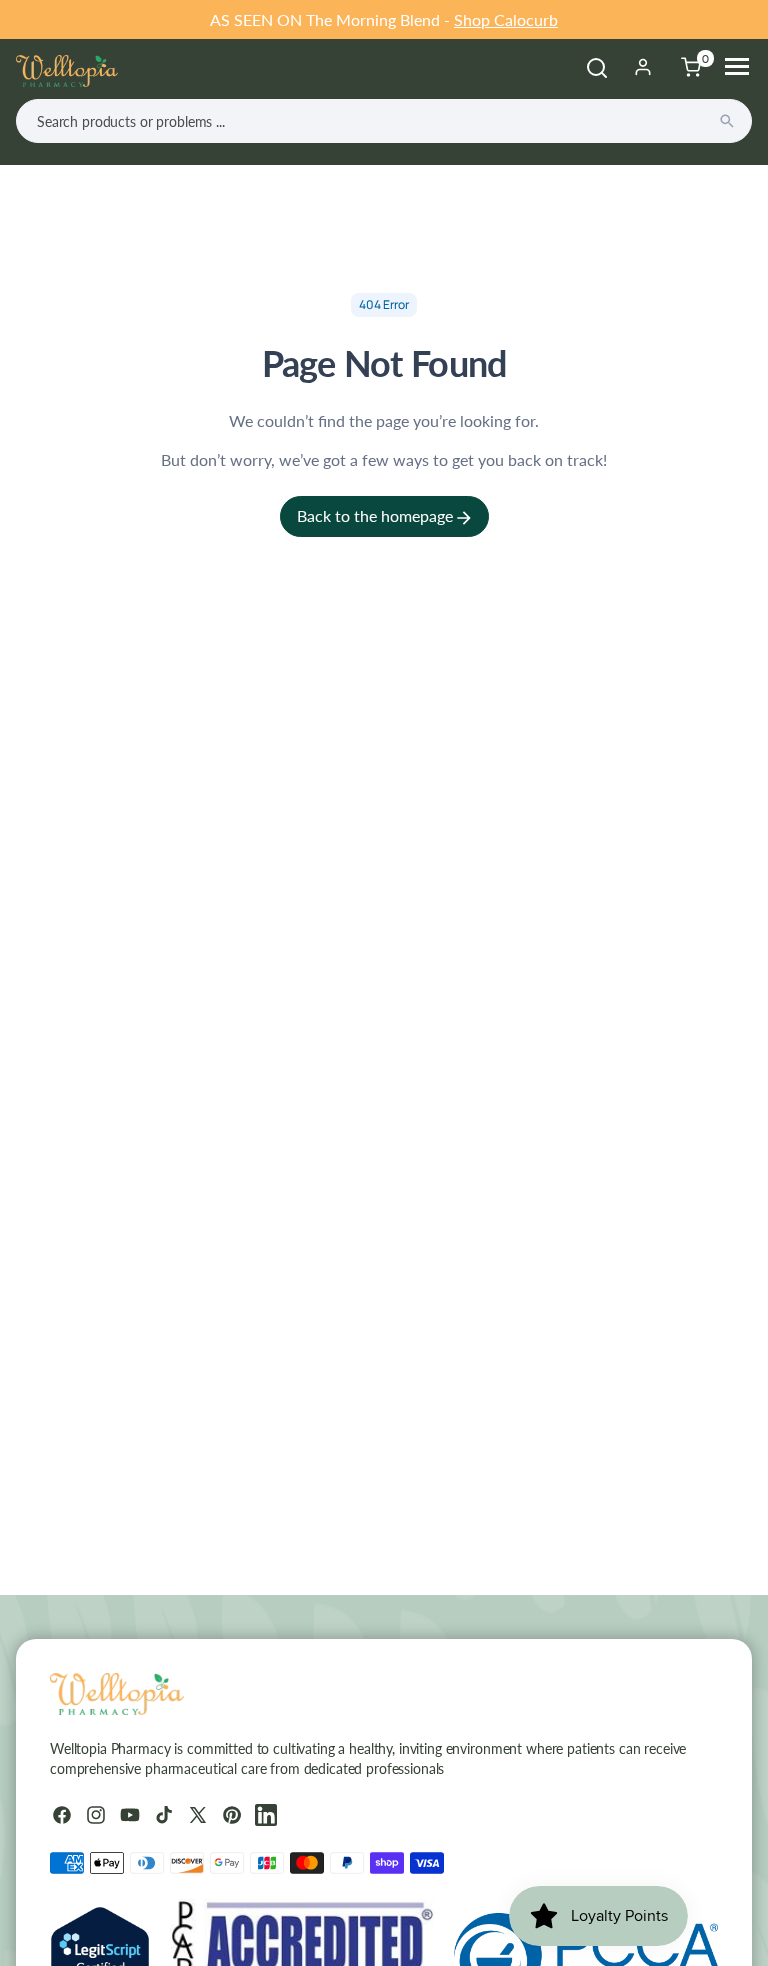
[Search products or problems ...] (727, 121)
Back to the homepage (377, 515)
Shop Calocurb (506, 19)
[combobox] (384, 121)
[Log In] (643, 67)
